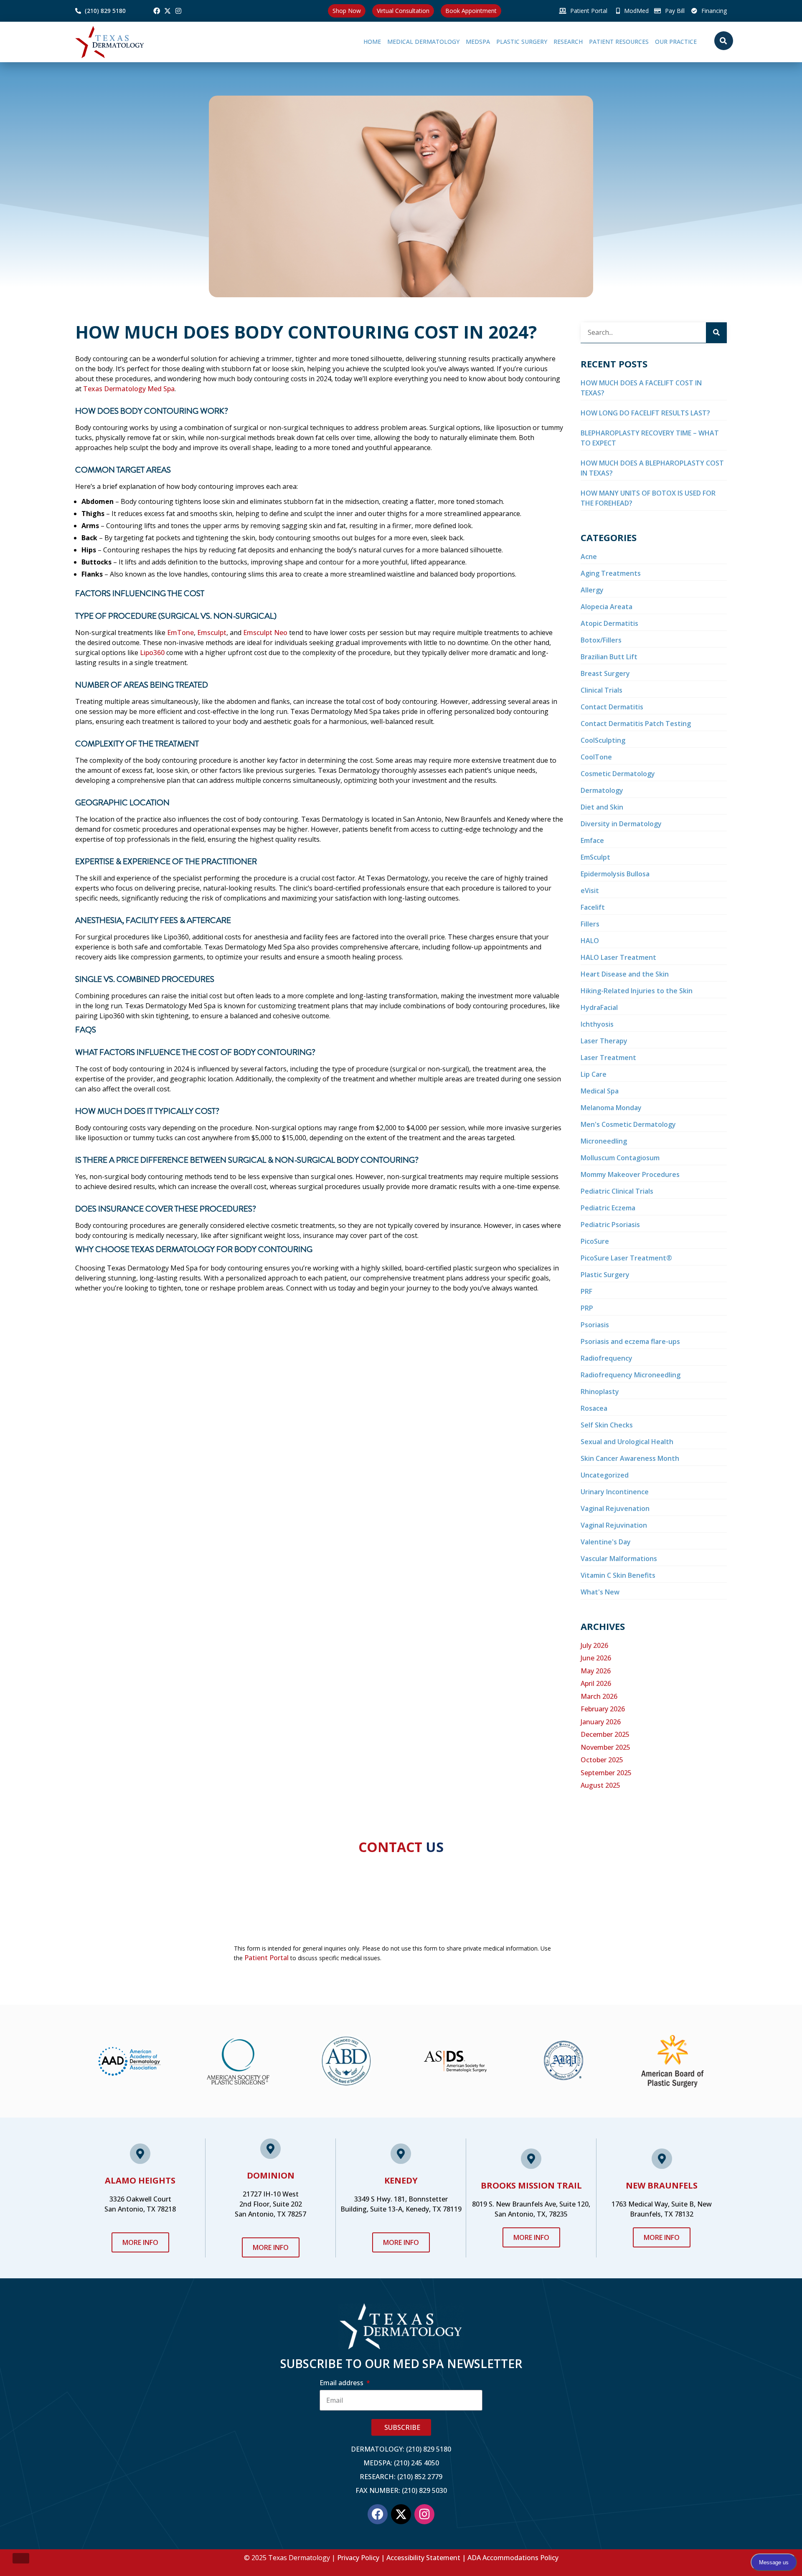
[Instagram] (178, 11)
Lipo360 (152, 653)
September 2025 (606, 1773)
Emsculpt (212, 633)
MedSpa (432, 42)
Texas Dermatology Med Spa (129, 389)
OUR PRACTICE (667, 42)
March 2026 (599, 1696)
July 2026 (594, 1645)
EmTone (180, 633)
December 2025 (605, 1734)
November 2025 (605, 1747)
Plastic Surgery (485, 42)
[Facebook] (157, 11)
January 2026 (601, 1722)
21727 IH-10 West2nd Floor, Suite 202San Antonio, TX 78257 (270, 2204)
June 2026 (596, 1658)
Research (541, 42)
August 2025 (600, 1785)
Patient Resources (600, 42)
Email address (342, 2383)
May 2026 (596, 1671)
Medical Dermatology (368, 42)
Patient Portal (266, 1958)
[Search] (716, 333)
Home (317, 42)
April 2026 (596, 1683)
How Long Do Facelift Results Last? (645, 413)
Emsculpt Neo (265, 633)
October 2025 (602, 1760)
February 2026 (603, 1709)
